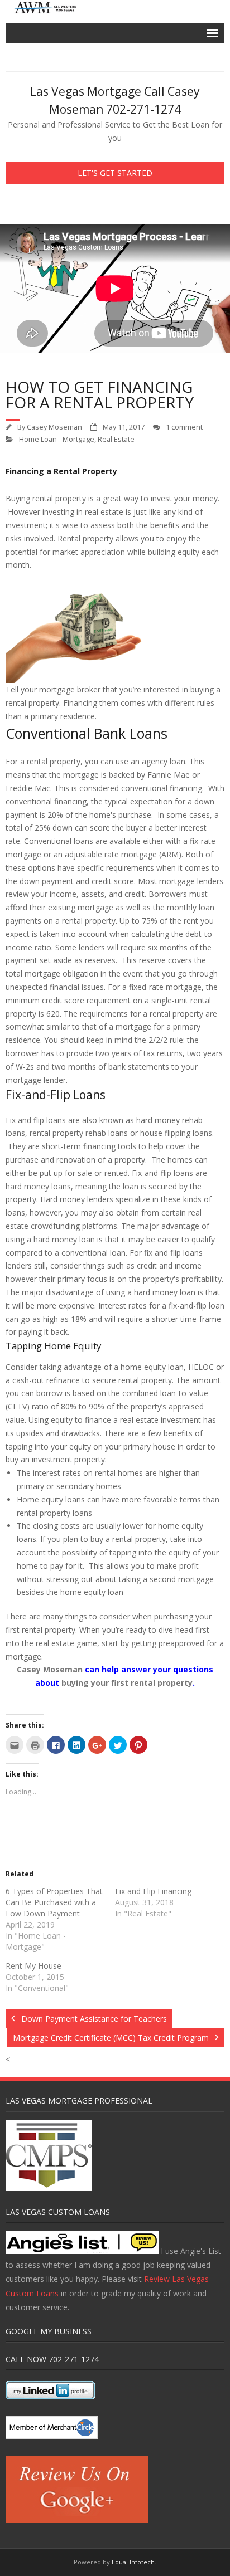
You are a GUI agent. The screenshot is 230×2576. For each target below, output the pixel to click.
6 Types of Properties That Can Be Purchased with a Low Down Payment (54, 1902)
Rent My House (33, 1966)
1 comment (184, 427)
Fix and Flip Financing (153, 1891)
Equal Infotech (133, 2562)
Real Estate (116, 439)
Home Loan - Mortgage (57, 439)
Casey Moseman (54, 427)
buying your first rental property (127, 1683)
